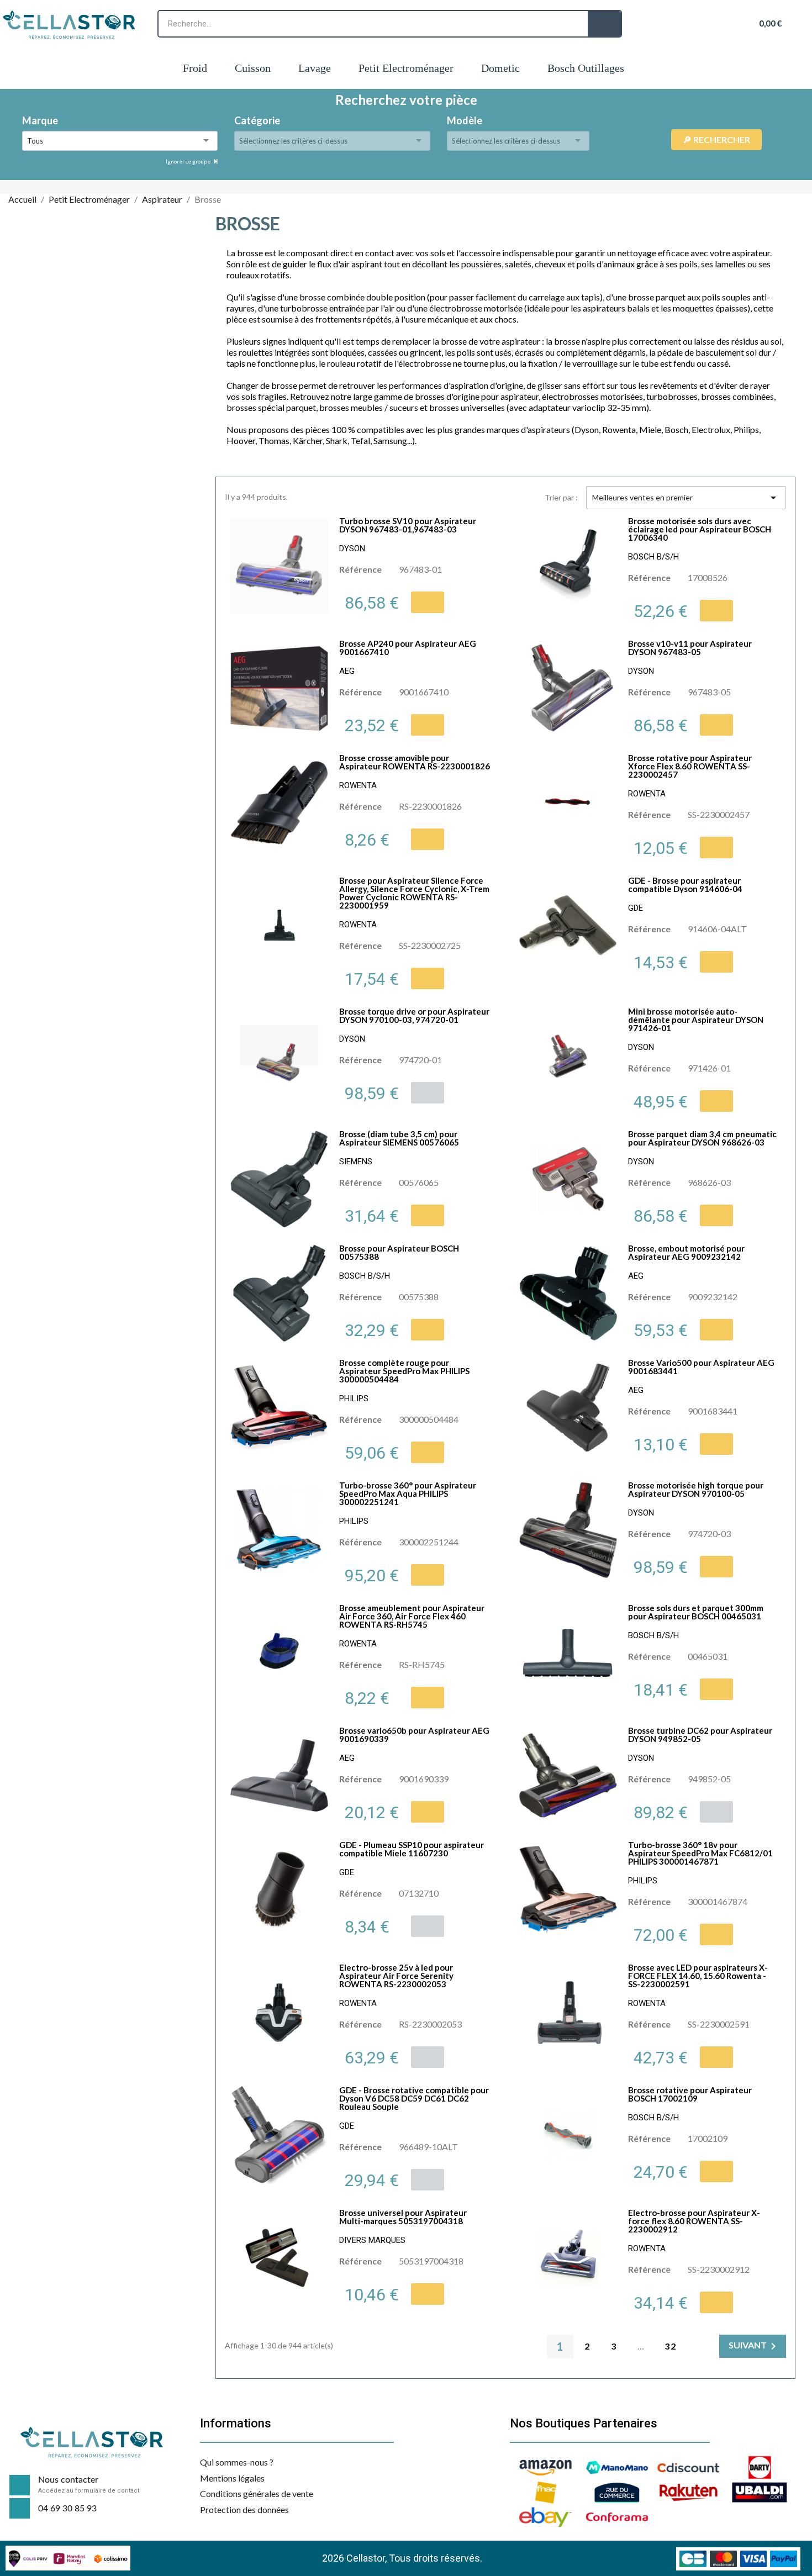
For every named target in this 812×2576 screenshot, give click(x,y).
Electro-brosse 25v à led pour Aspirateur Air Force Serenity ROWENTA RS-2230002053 (396, 1976)
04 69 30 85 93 (67, 2509)
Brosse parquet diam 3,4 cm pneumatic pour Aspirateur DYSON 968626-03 (702, 1138)
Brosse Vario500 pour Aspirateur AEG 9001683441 (701, 1367)
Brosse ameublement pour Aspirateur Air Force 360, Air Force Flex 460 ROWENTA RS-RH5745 (412, 1616)
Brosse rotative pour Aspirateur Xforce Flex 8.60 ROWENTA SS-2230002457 (690, 766)
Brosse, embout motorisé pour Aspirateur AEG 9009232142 (686, 1252)
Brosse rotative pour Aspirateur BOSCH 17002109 (690, 2094)
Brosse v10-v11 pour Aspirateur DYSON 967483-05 (690, 648)
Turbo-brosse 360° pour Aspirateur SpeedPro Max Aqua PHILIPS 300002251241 (408, 1493)
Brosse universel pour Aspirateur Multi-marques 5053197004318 (403, 2217)
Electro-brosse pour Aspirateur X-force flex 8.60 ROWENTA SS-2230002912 (694, 2221)
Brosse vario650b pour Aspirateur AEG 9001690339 (414, 1735)
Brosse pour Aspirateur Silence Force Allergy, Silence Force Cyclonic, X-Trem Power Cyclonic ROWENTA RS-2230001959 (414, 893)
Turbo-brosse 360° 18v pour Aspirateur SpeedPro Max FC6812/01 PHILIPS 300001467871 (700, 1853)
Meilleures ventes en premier (686, 498)
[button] (428, 602)
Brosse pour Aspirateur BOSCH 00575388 (399, 1252)
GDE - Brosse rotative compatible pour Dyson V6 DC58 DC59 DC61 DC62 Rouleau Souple (414, 2098)
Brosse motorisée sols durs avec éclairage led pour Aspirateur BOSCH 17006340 (700, 529)
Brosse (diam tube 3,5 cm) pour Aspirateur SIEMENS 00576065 (399, 1138)
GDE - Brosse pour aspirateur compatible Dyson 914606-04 (685, 885)
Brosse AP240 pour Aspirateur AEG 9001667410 (408, 648)
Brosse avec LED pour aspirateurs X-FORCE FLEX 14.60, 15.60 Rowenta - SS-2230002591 (698, 1976)
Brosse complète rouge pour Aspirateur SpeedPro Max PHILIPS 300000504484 (404, 1371)
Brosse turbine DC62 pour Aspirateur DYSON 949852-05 (700, 1735)
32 (671, 2346)
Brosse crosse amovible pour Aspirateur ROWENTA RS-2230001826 (415, 762)
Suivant (754, 2346)
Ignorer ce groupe (189, 161)
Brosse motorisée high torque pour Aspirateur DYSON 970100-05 (696, 1489)
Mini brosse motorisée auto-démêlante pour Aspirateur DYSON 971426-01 (696, 1020)
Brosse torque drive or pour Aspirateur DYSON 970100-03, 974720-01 (414, 1015)
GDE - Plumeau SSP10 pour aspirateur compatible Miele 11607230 (412, 1849)
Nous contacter (68, 2480)
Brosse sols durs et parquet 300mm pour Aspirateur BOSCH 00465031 (696, 1612)
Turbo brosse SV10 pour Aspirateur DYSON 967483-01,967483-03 (408, 525)
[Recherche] (604, 24)
